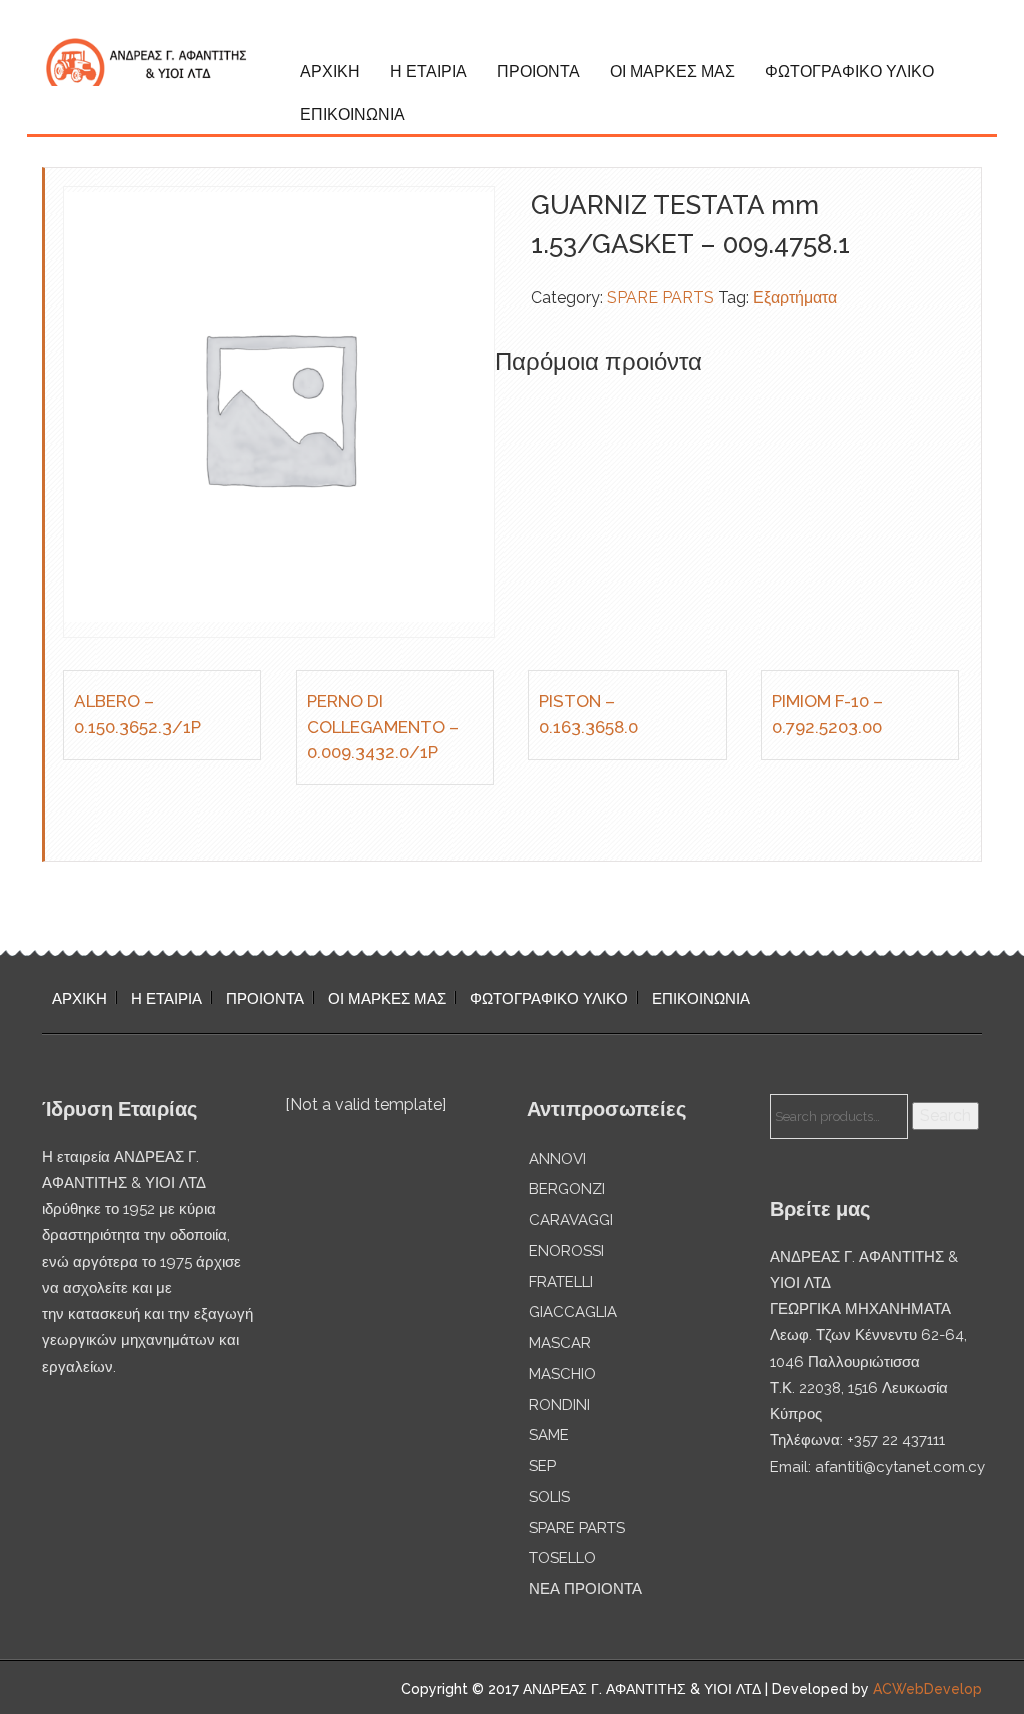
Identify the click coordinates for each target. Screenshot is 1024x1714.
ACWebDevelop (927, 1689)
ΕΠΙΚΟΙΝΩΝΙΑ (352, 114)
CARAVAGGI (571, 1220)
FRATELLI (561, 1282)
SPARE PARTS (660, 297)
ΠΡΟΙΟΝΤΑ (538, 71)
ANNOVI (557, 1159)
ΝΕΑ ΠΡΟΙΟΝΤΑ (585, 1589)
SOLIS (549, 1497)
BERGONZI (567, 1189)
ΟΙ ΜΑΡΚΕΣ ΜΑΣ (672, 71)
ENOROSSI (566, 1251)
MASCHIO (562, 1374)
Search (945, 1115)
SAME (549, 1435)
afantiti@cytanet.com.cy (900, 1467)
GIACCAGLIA (573, 1312)
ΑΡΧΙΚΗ (330, 71)
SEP (542, 1466)
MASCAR (560, 1343)
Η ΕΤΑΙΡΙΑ (428, 71)
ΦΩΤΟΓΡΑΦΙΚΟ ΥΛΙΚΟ (849, 71)
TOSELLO (562, 1558)
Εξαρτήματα (795, 297)
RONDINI (559, 1405)
